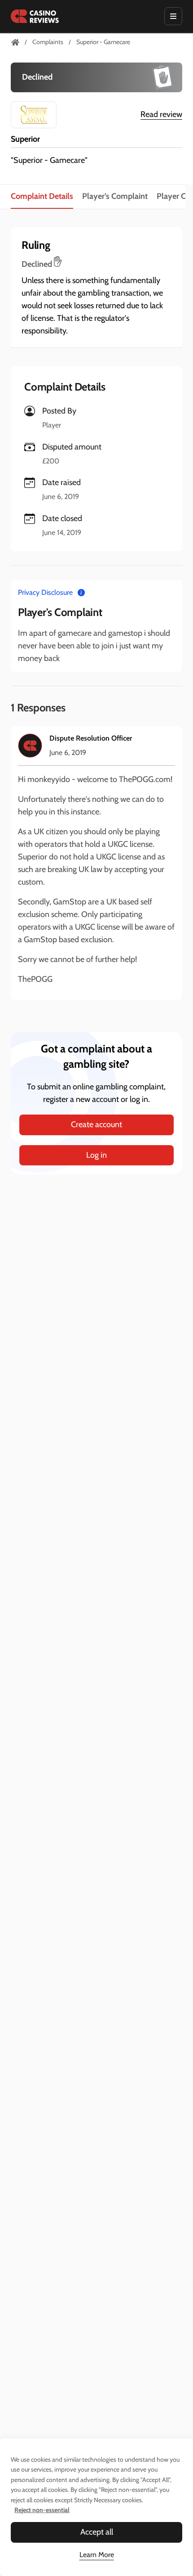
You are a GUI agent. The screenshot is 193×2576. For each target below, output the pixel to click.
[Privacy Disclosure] (81, 592)
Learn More (97, 2555)
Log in (96, 1155)
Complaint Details (42, 196)
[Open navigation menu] (173, 16)
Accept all (97, 2532)
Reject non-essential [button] (42, 2510)
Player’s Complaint (115, 196)
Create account (96, 1124)
